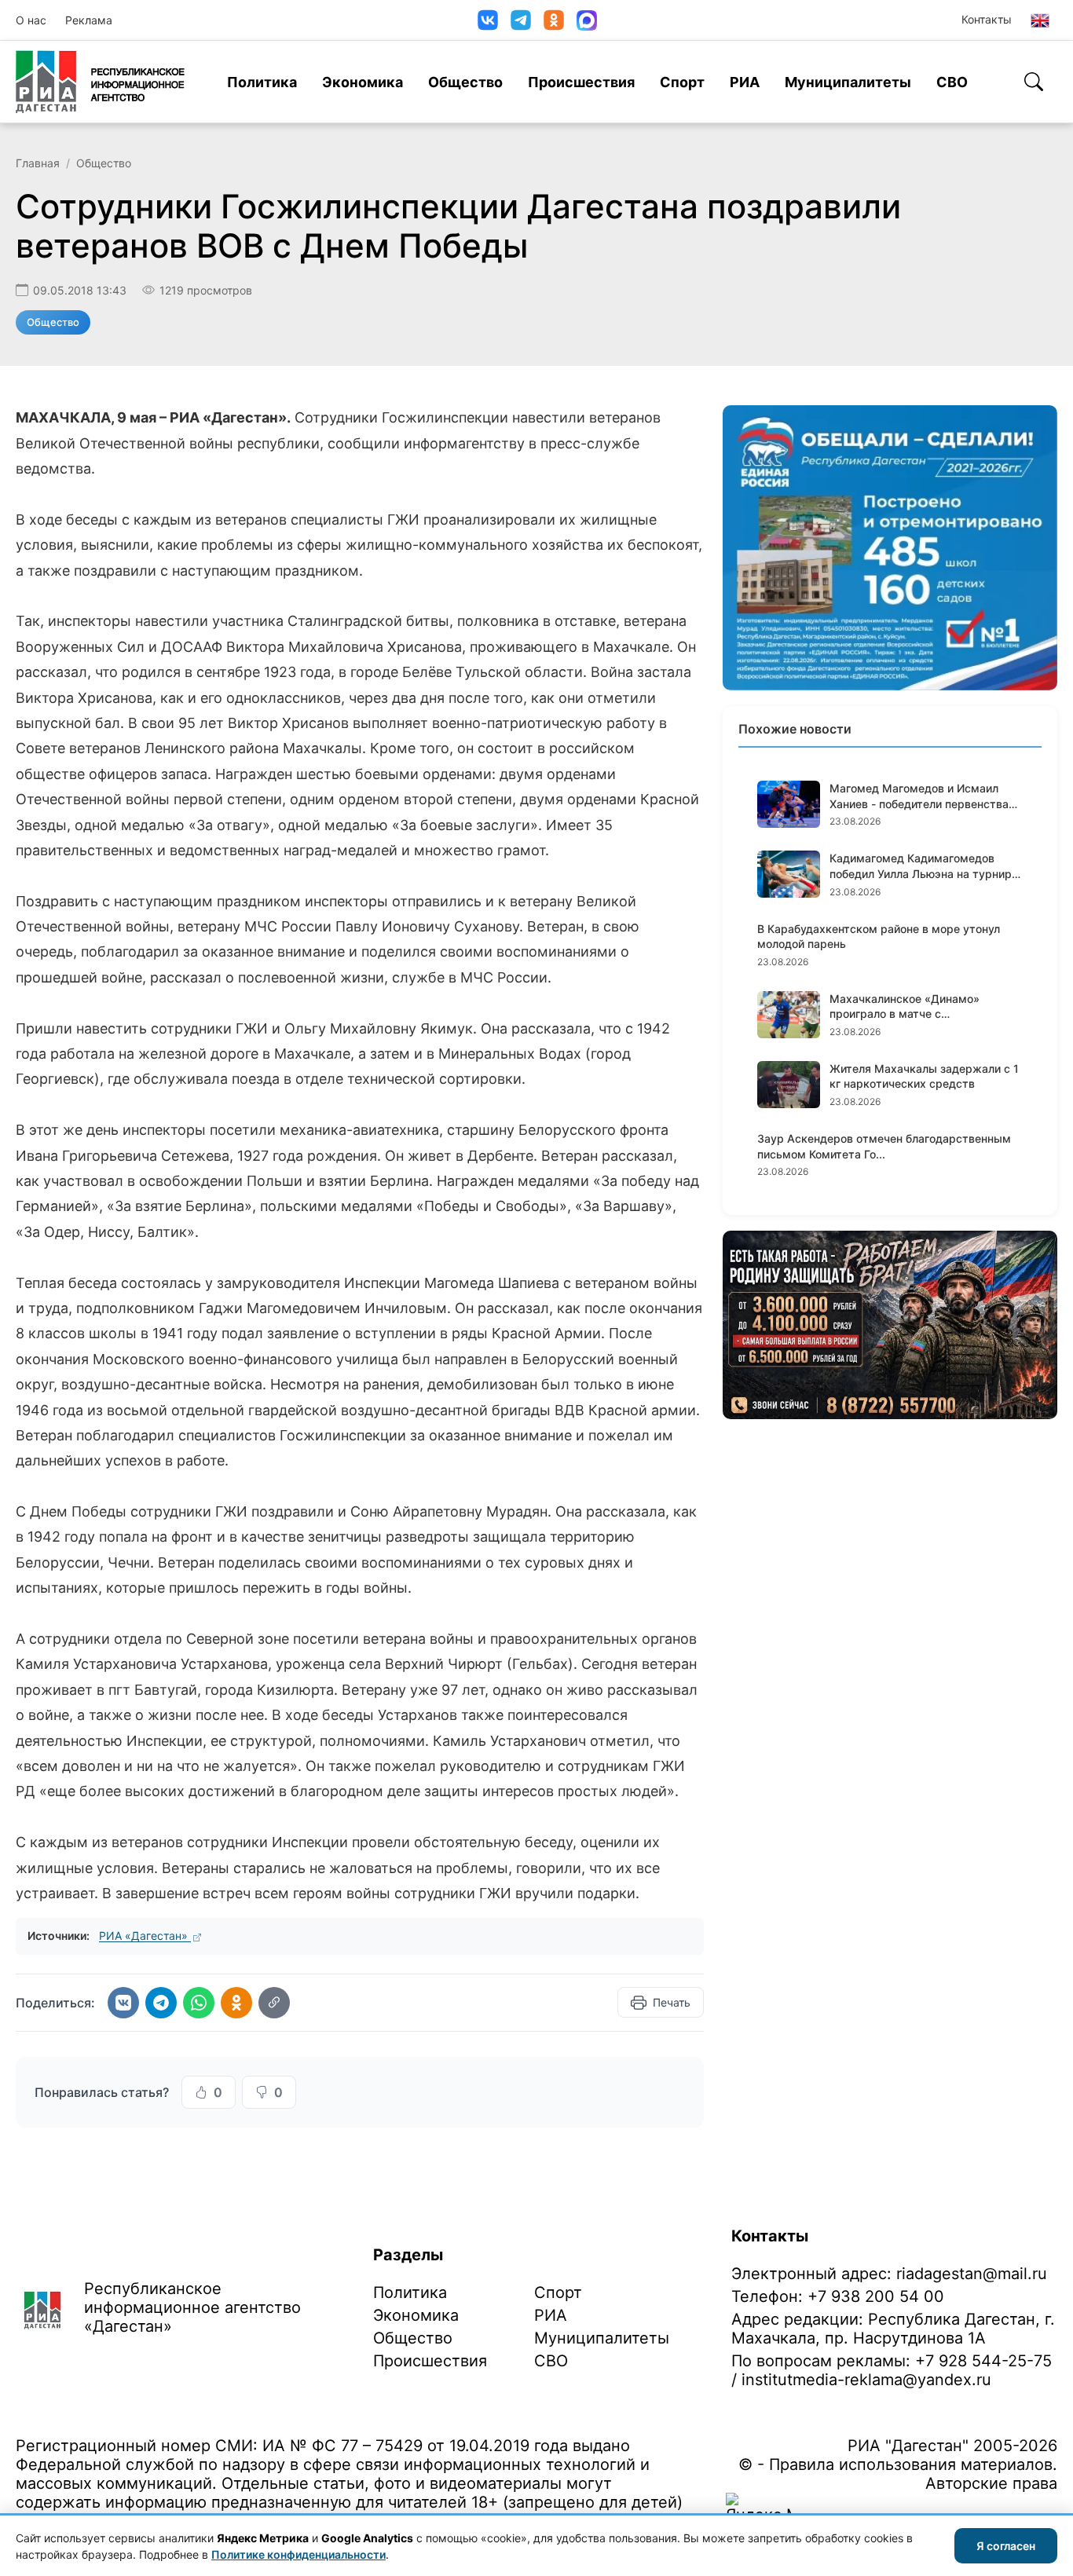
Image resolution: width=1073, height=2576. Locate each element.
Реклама (89, 20)
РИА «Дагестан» (145, 1936)
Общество (465, 82)
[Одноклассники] (554, 20)
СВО (952, 82)
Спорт (682, 82)
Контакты (987, 19)
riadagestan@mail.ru (972, 2274)
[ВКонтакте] (488, 20)
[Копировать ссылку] (274, 2003)
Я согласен (1006, 2546)
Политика (262, 82)
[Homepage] (100, 82)
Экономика (363, 82)
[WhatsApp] (199, 2003)
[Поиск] (1034, 82)
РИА (745, 82)
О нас (31, 20)
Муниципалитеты (848, 82)
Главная (38, 163)
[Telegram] (521, 20)
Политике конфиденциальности (298, 2554)
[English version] (1040, 20)
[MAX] (587, 20)
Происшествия (581, 82)
